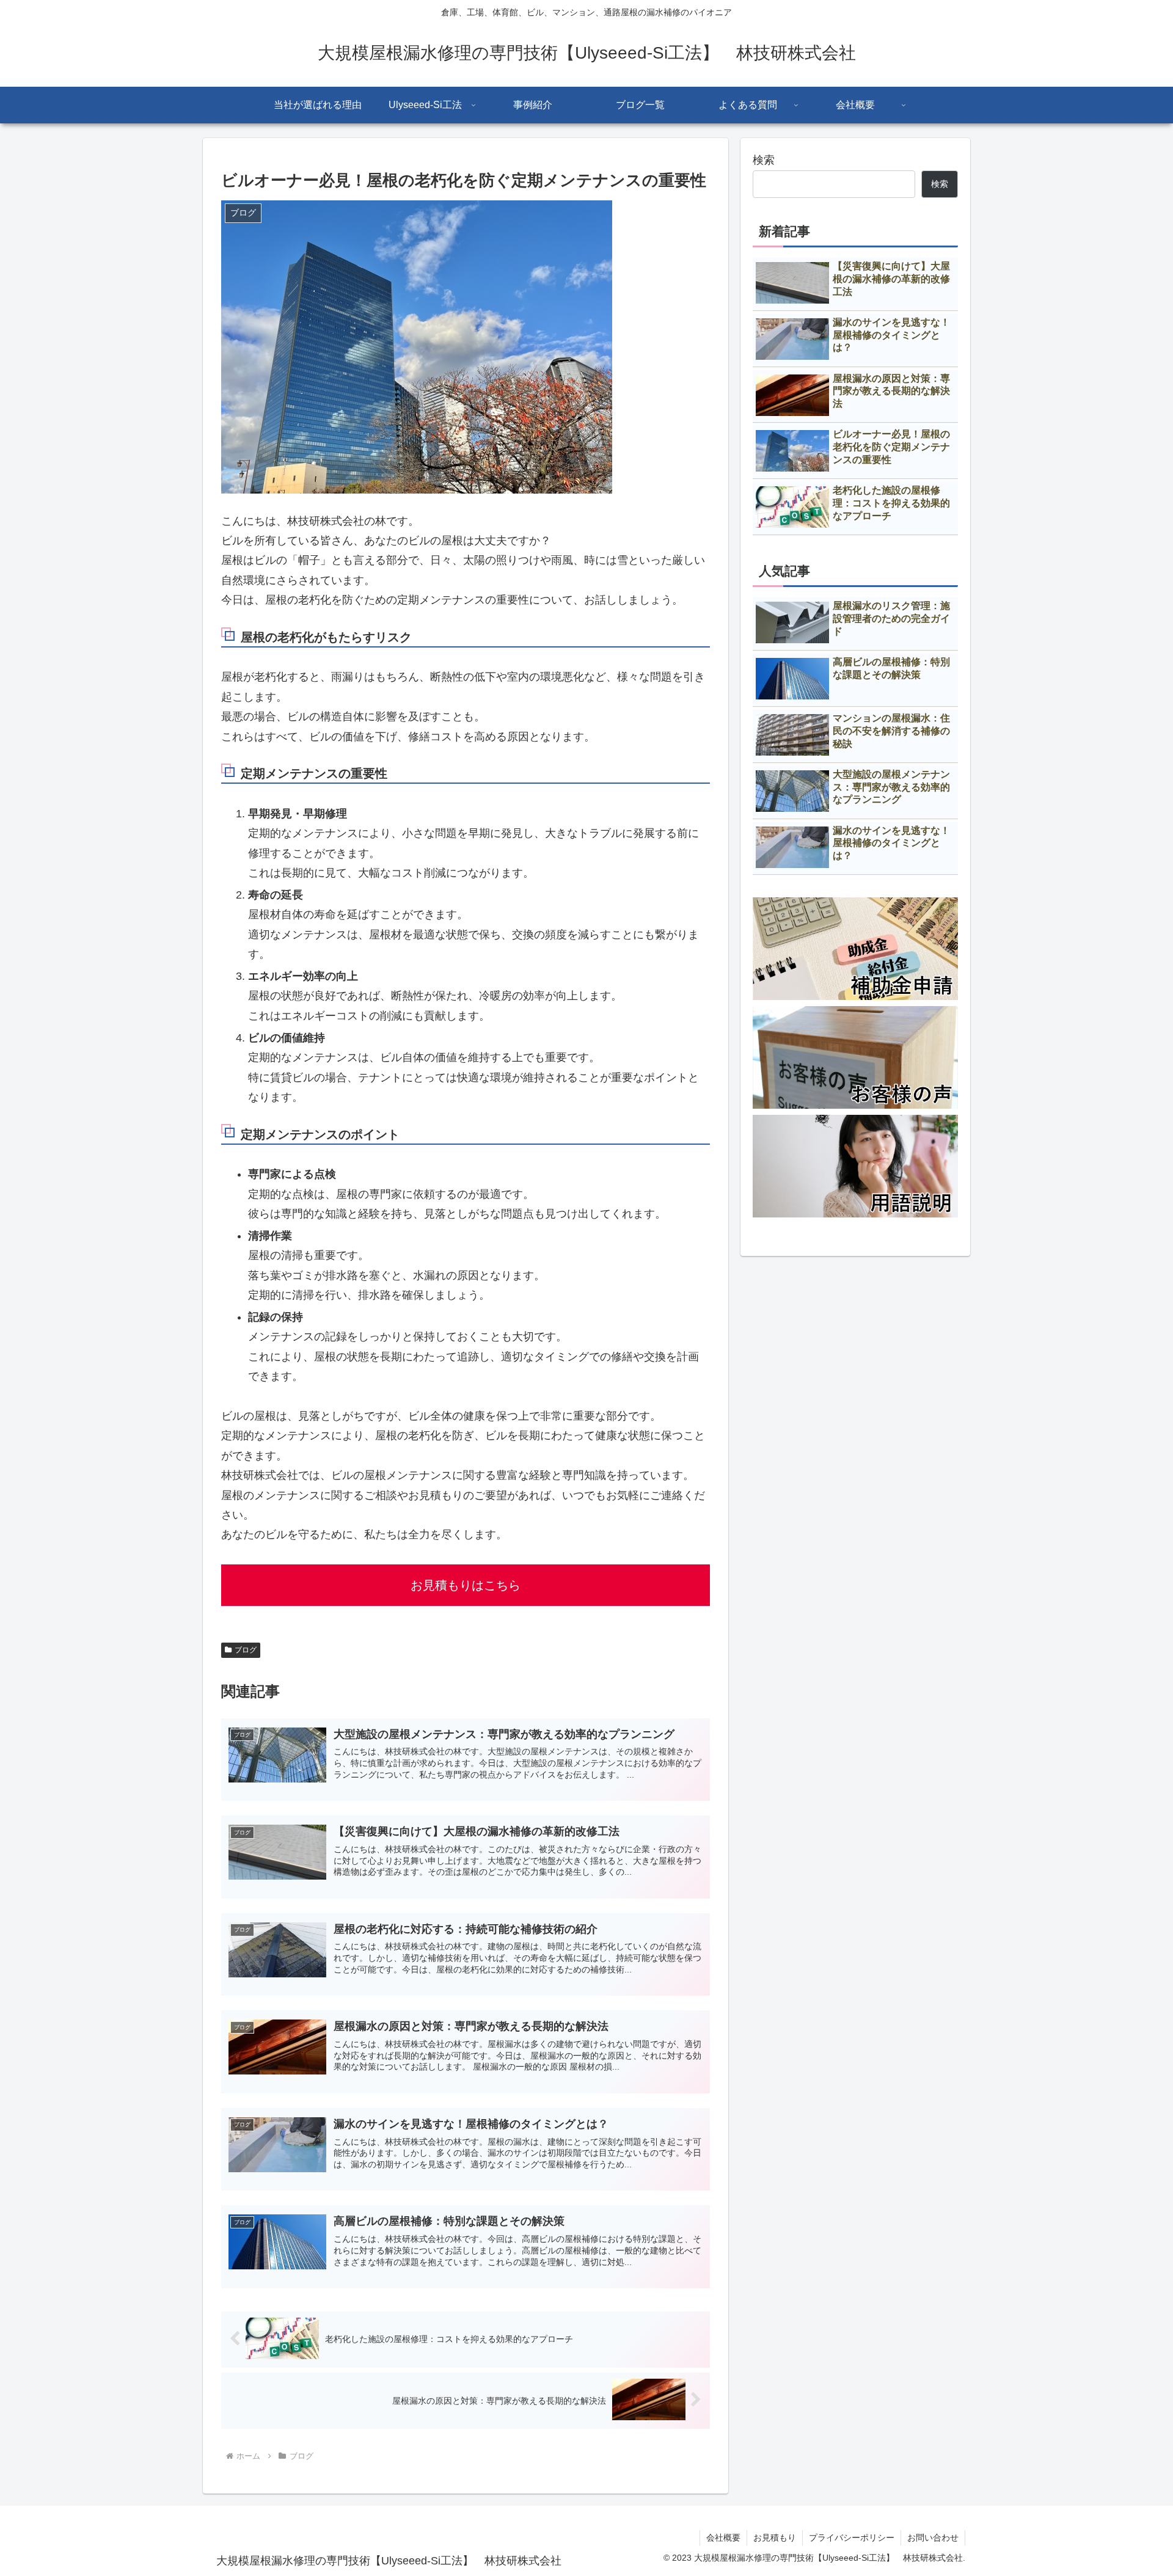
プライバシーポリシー (852, 2538)
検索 (764, 160)
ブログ (246, 1650)
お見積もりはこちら (466, 1585)
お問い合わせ (933, 2538)
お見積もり (775, 2538)
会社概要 (723, 2538)
